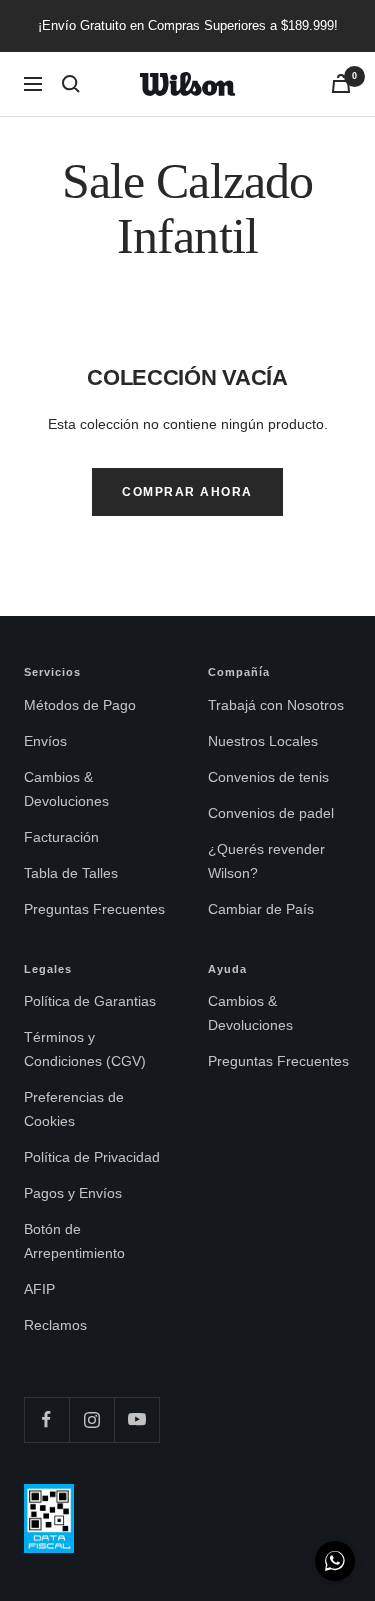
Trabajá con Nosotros (276, 705)
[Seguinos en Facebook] (46, 1419)
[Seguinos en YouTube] (136, 1419)
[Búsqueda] (71, 84)
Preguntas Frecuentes (94, 909)
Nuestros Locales (263, 741)
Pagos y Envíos (73, 1193)
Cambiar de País (261, 909)
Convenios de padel (271, 813)
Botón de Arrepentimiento (74, 1241)
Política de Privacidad (92, 1157)
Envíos (45, 741)
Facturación (61, 837)
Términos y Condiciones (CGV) (85, 1049)
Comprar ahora (187, 492)
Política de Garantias (90, 1001)
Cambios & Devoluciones (66, 789)
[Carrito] (341, 83)
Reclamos (55, 1325)
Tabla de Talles (71, 873)
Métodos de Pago (80, 705)
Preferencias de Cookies (74, 1109)
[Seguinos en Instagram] (91, 1419)
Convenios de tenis (268, 777)
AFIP (39, 1289)
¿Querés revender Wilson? (266, 861)
